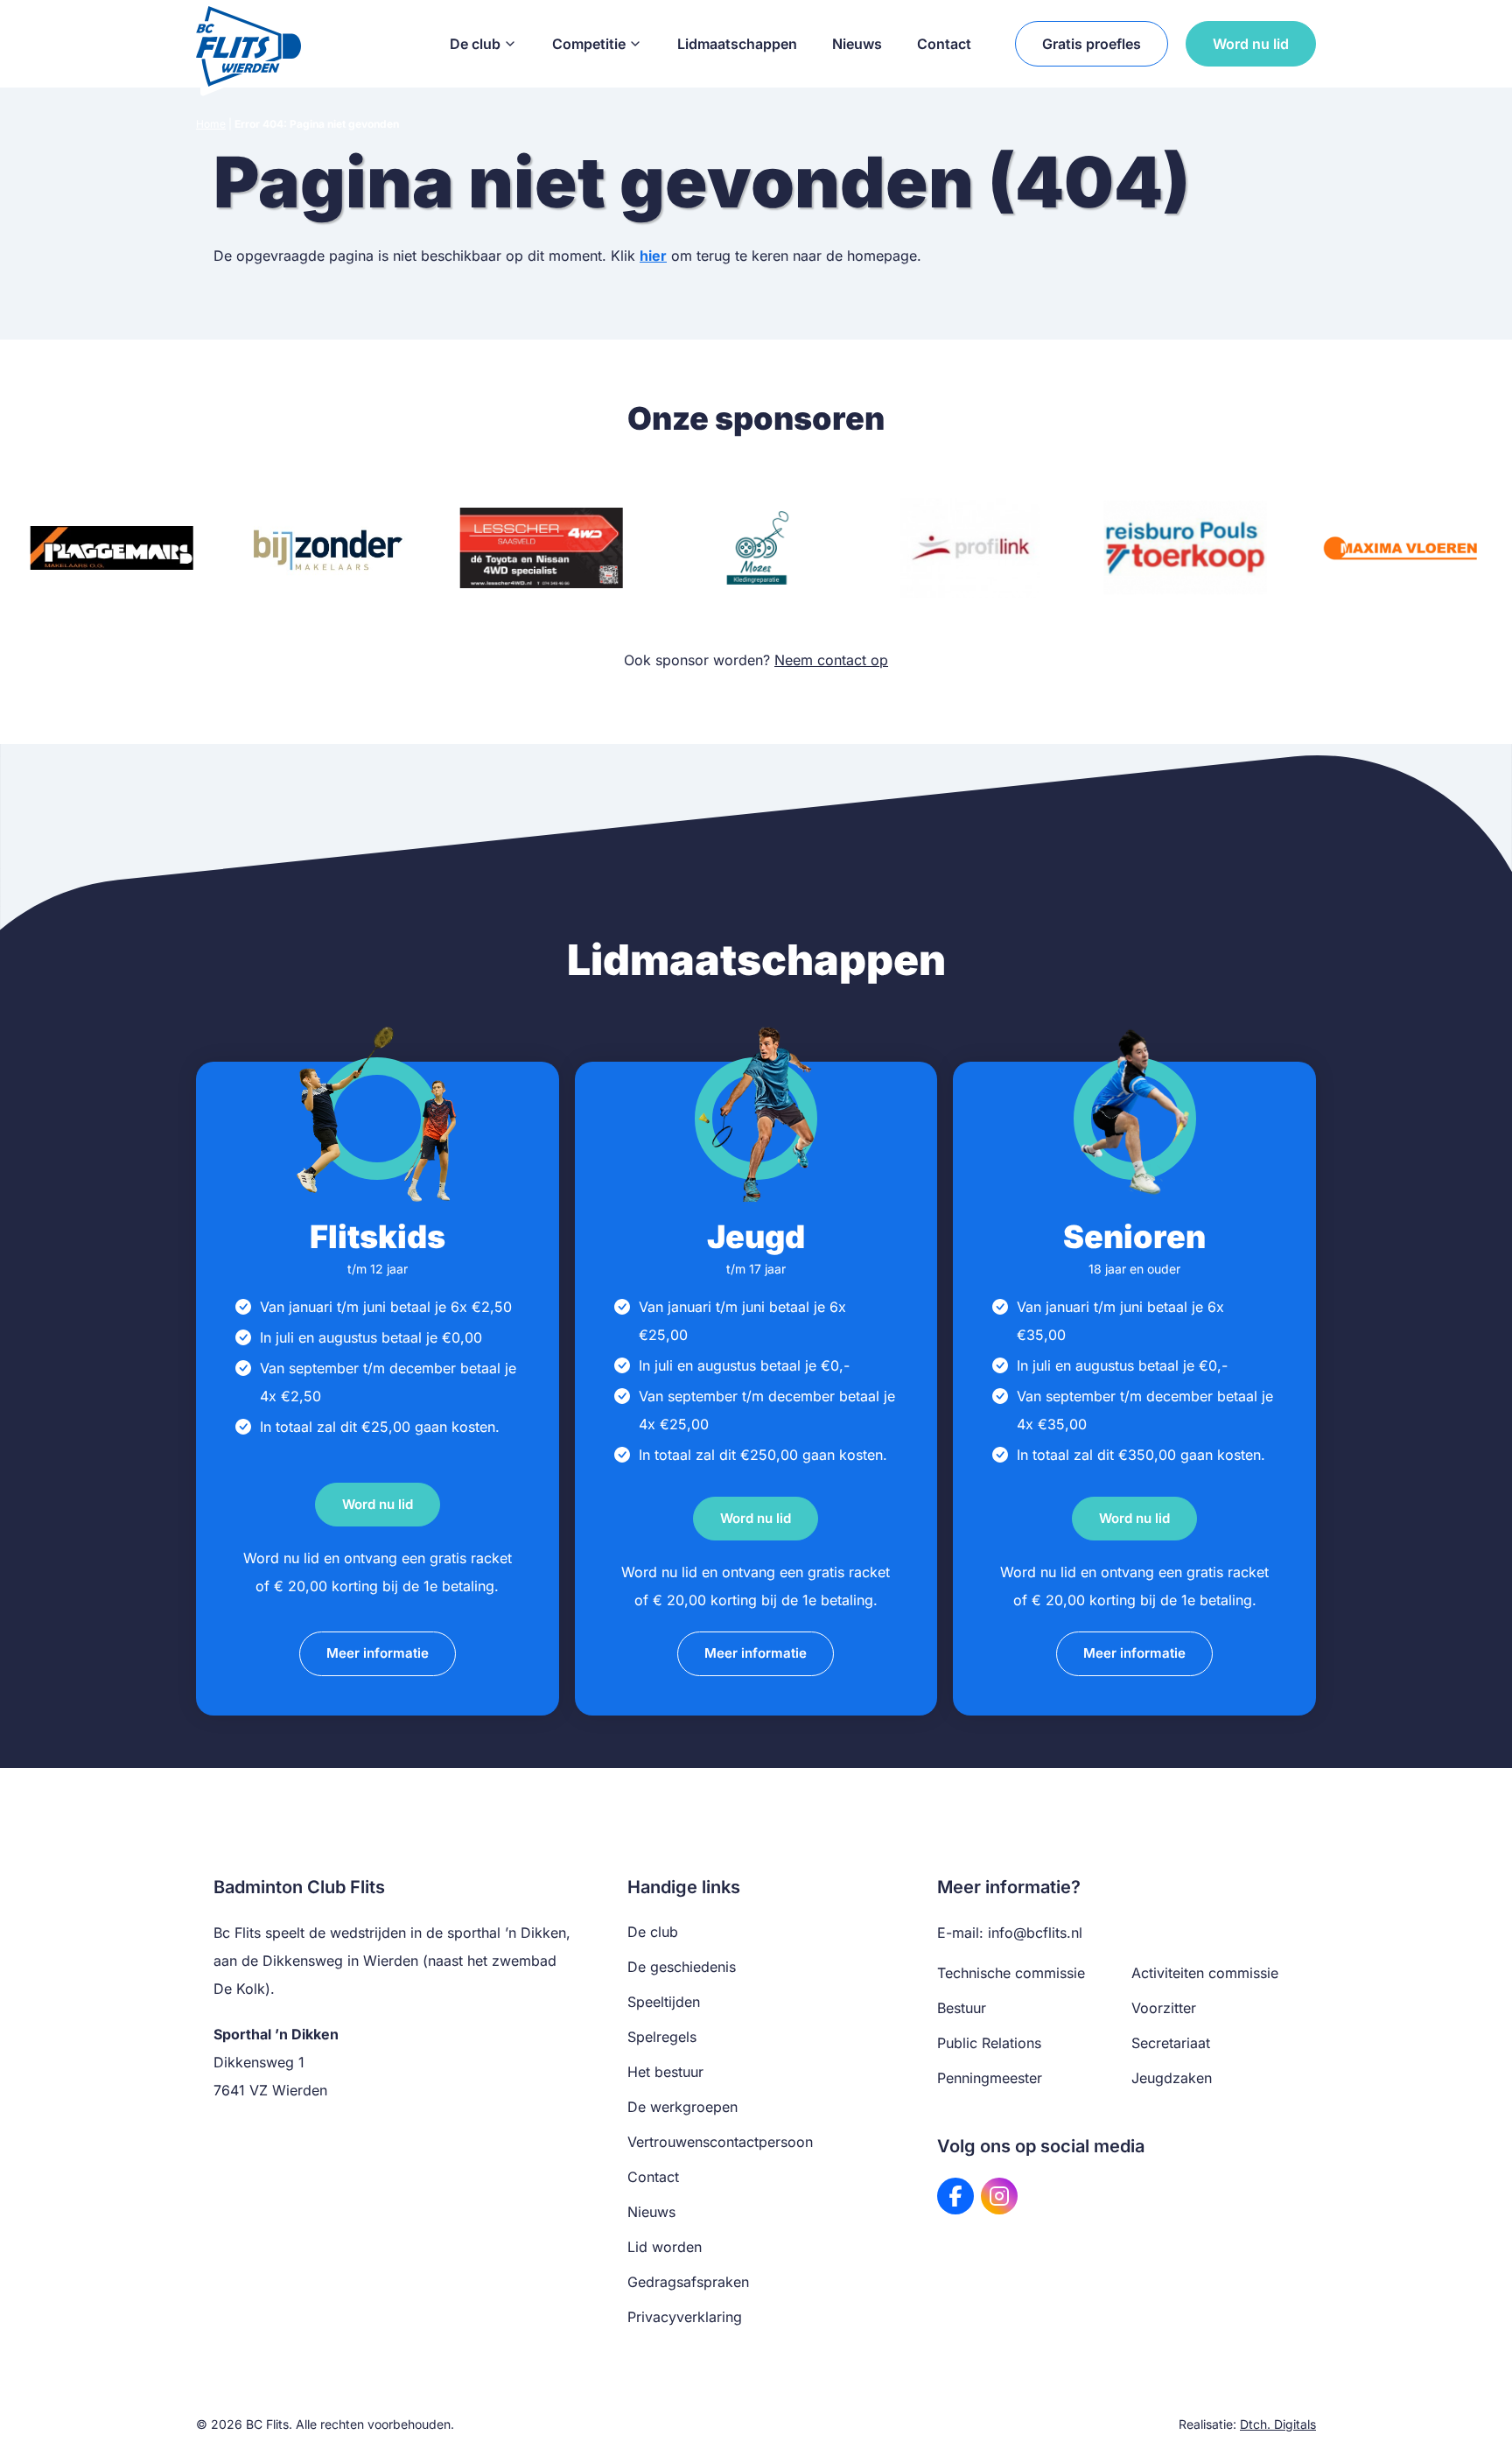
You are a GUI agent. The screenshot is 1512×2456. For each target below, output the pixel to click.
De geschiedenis (682, 1967)
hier (653, 256)
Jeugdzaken (1172, 2078)
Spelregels (662, 2037)
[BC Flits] (248, 44)
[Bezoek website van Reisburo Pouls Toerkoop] (1185, 548)
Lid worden (665, 2247)
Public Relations (989, 2043)
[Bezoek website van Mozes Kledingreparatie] (756, 548)
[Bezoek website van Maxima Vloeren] (1400, 548)
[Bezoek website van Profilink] (971, 548)
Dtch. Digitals (1278, 2424)
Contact (944, 44)
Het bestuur (665, 2072)
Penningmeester (990, 2078)
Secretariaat (1171, 2043)
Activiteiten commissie (1205, 1973)
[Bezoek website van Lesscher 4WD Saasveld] (541, 548)
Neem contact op (831, 660)
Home (211, 124)
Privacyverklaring (685, 2317)
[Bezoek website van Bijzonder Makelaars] (326, 548)
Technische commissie (1011, 1973)
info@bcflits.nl (1035, 1933)
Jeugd (756, 1237)
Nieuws (857, 44)
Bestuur (962, 2008)
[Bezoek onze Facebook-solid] (955, 2196)
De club (475, 44)
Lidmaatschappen (737, 44)
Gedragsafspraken (688, 2282)
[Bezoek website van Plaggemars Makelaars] (112, 548)
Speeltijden (664, 2002)
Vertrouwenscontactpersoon (720, 2142)
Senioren (1134, 1237)
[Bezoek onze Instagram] (999, 2196)
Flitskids (378, 1237)
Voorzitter (1164, 2008)
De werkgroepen (682, 2107)
